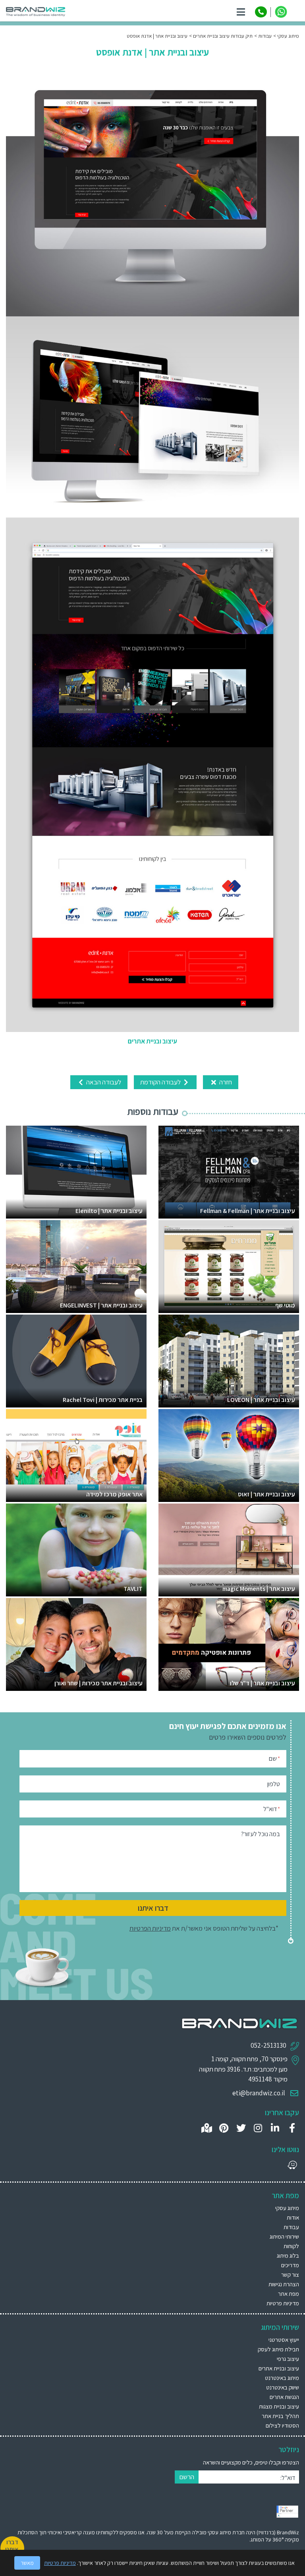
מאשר (27, 2563)
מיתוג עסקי (287, 2208)
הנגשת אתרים (284, 2397)
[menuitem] (152, 2340)
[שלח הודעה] (281, 12)
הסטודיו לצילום (282, 2425)
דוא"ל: (288, 2478)
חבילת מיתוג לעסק (278, 2349)
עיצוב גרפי (288, 2359)
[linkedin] (275, 2128)
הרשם (187, 2477)
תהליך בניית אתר (280, 2416)
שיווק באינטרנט (283, 2387)
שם (274, 1759)
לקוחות (291, 2246)
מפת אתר (289, 2294)
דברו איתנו (153, 1908)
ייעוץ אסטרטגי (284, 2340)
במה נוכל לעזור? (261, 1834)
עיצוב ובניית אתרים (279, 2368)
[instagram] (258, 2128)
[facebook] (292, 2128)
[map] (207, 2128)
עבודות (291, 2227)
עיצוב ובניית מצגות (279, 2406)
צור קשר (290, 2275)
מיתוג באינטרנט (282, 2378)
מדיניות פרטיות (283, 2303)
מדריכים (290, 2265)
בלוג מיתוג (288, 2255)
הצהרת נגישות (284, 2284)
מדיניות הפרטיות (150, 1928)
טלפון (274, 1784)
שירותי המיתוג (284, 2236)
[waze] (292, 2165)
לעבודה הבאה (103, 1082)
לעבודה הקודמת (161, 1082)
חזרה (225, 1082)
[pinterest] (224, 2128)
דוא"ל (272, 1809)
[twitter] (241, 2128)
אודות (293, 2217)
